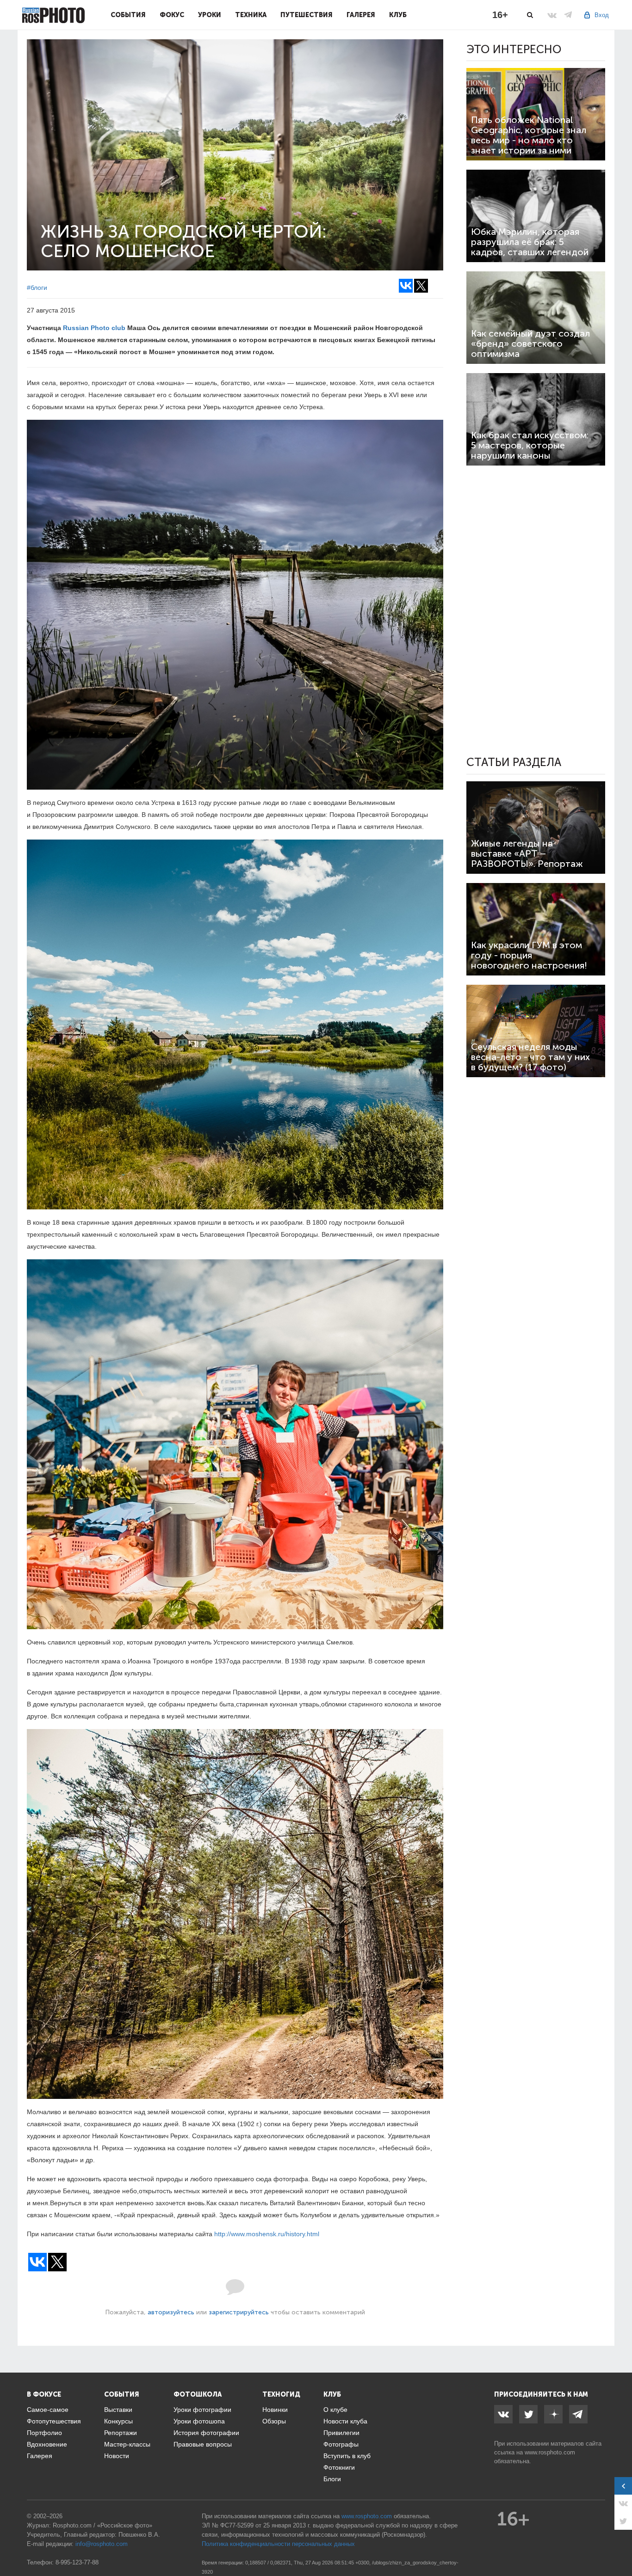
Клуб (398, 15)
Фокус (172, 15)
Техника (251, 15)
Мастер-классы (127, 2444)
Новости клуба (345, 2421)
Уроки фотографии (202, 2410)
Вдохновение (47, 2444)
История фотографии (206, 2433)
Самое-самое (48, 2410)
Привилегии (341, 2433)
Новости (117, 2456)
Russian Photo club (94, 328)
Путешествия (307, 15)
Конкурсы (118, 2421)
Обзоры (274, 2421)
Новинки (275, 2410)
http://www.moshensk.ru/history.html (267, 2234)
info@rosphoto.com (102, 2544)
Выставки (118, 2410)
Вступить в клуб (347, 2456)
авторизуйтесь (171, 2312)
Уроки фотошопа (199, 2421)
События (128, 15)
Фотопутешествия (54, 2421)
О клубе (335, 2410)
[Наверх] (620, 2545)
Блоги (332, 2479)
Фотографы (341, 2444)
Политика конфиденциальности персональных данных (278, 2544)
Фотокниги (339, 2467)
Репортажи (121, 2433)
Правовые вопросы (203, 2444)
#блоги (37, 288)
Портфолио (44, 2433)
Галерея (361, 15)
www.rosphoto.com (550, 2452)
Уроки (210, 15)
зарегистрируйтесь (239, 2312)
